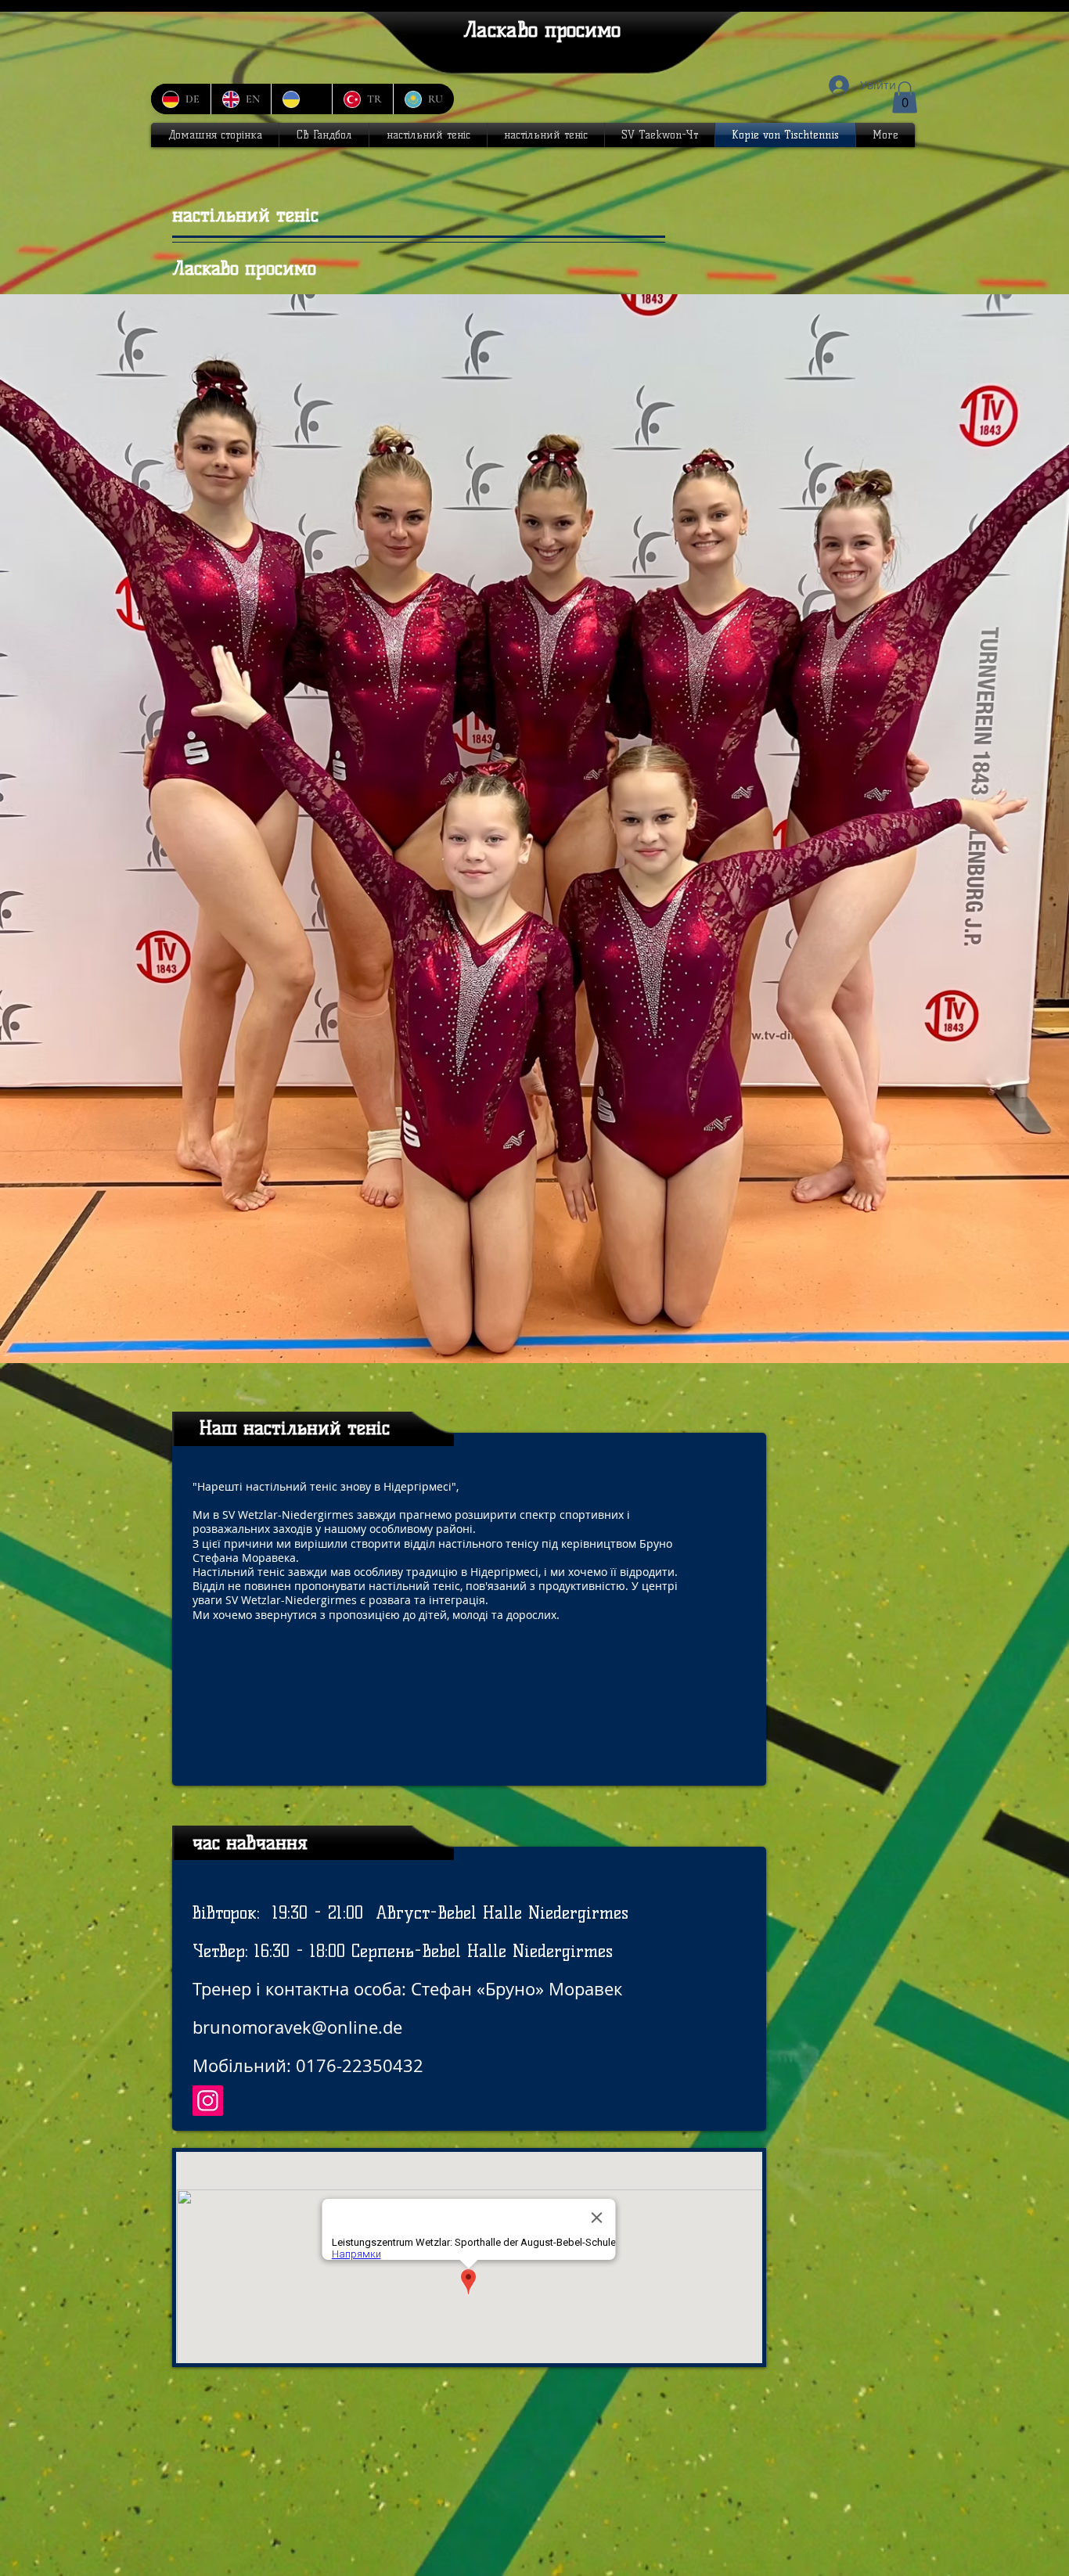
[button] (905, 97)
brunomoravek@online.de (297, 2027)
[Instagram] (208, 2101)
